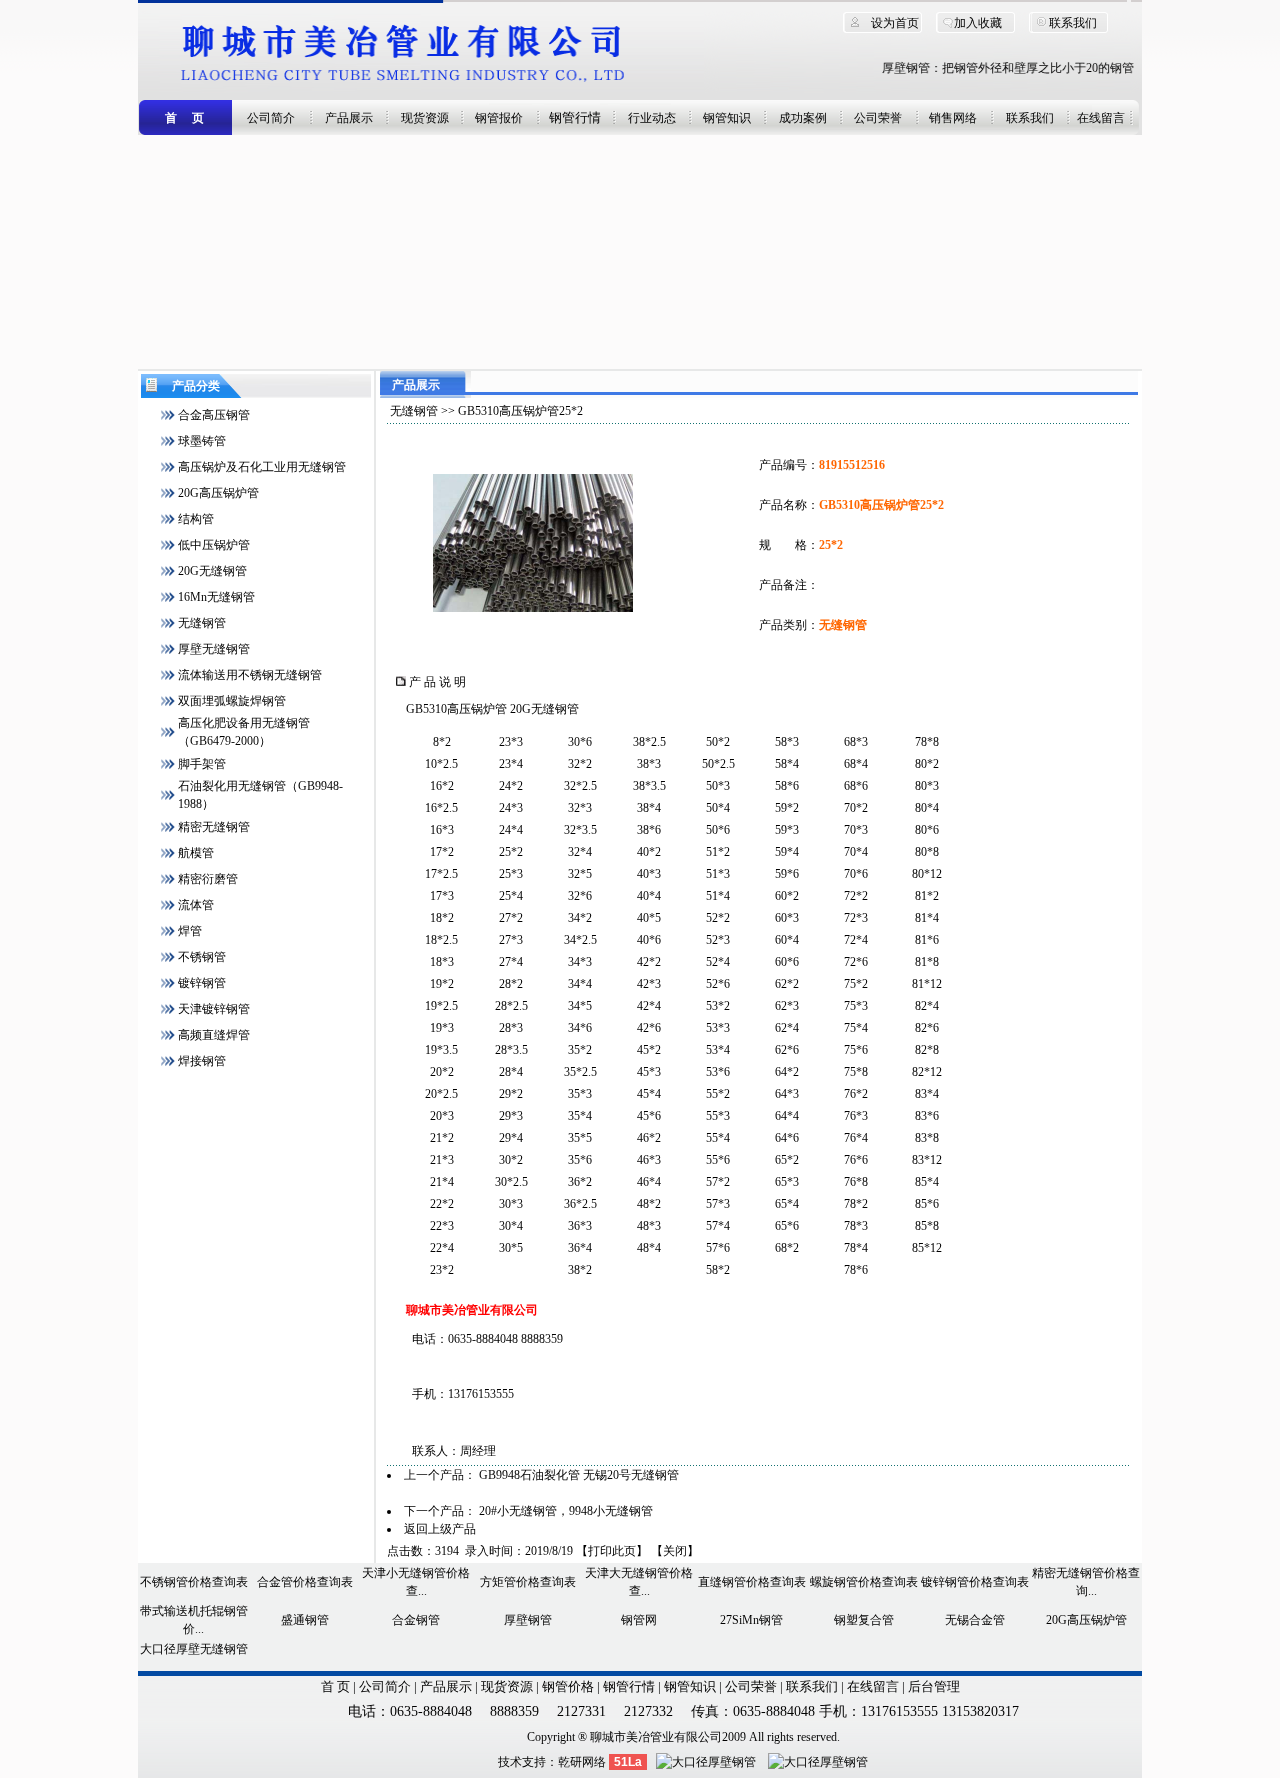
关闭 (675, 1551)
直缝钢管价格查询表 (752, 1582)
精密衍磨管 (208, 879)
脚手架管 (202, 764)
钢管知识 (727, 118)
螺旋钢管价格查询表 (864, 1582)
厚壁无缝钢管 (214, 649)
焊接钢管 (202, 1061)
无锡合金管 (975, 1620)
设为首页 (895, 23)
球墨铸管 (202, 441)
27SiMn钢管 (751, 1620)
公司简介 (271, 118)
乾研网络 (582, 1762)
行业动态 (652, 118)
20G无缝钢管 (212, 571)
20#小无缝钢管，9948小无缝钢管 (566, 1511)
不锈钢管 (202, 957)
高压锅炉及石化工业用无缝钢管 (262, 467)
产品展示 (349, 118)
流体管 (196, 905)
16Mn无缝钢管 (216, 597)
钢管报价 (499, 118)
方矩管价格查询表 (528, 1582)
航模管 (196, 853)
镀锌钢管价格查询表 (975, 1582)
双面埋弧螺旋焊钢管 (232, 701)
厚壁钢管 (528, 1620)
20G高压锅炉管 (218, 493)
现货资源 (425, 118)
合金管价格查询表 (305, 1582)
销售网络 (953, 118)
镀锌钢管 (202, 983)
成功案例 (803, 118)
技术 (510, 1762)
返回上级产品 (440, 1529)
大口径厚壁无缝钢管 (194, 1649)
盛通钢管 (305, 1620)
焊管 (190, 931)
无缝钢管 (202, 623)
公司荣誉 (878, 118)
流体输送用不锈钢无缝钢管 (250, 675)
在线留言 (1101, 118)
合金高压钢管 (214, 415)
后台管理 (934, 1686)
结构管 (196, 519)
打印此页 (612, 1551)
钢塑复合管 (864, 1620)
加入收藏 (978, 23)
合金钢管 (416, 1620)
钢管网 (639, 1620)
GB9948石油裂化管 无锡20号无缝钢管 (579, 1475)
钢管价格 (568, 1686)
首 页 (335, 1686)
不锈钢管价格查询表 (194, 1582)
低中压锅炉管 (214, 545)
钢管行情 (575, 117)
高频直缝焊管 (214, 1035)
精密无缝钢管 (214, 827)
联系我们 (1073, 23)
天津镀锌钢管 (214, 1009)
